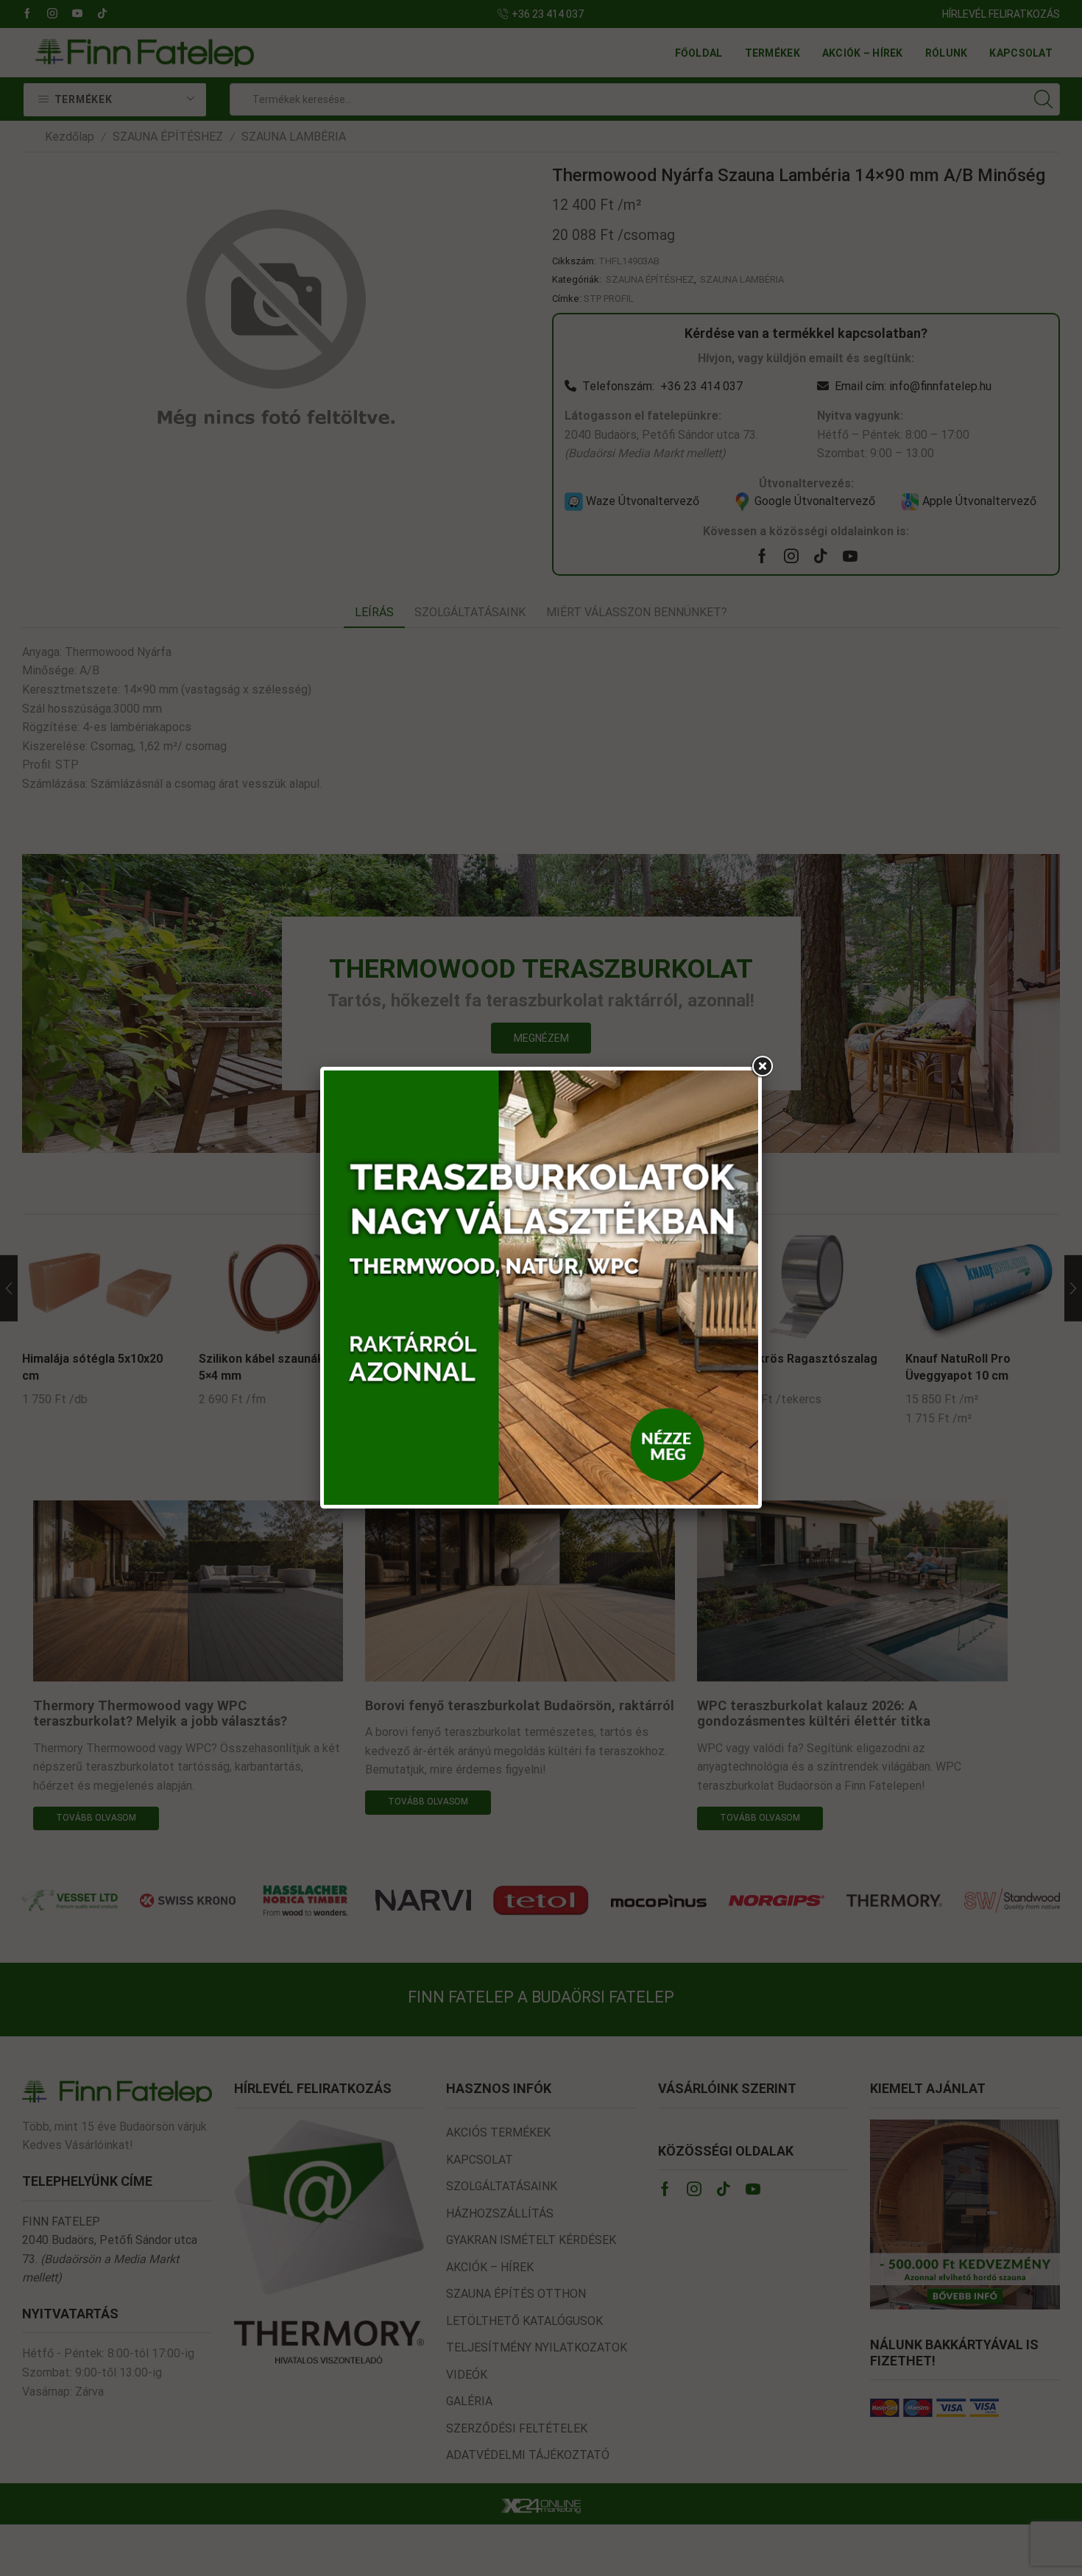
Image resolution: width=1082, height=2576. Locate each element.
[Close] (762, 1067)
